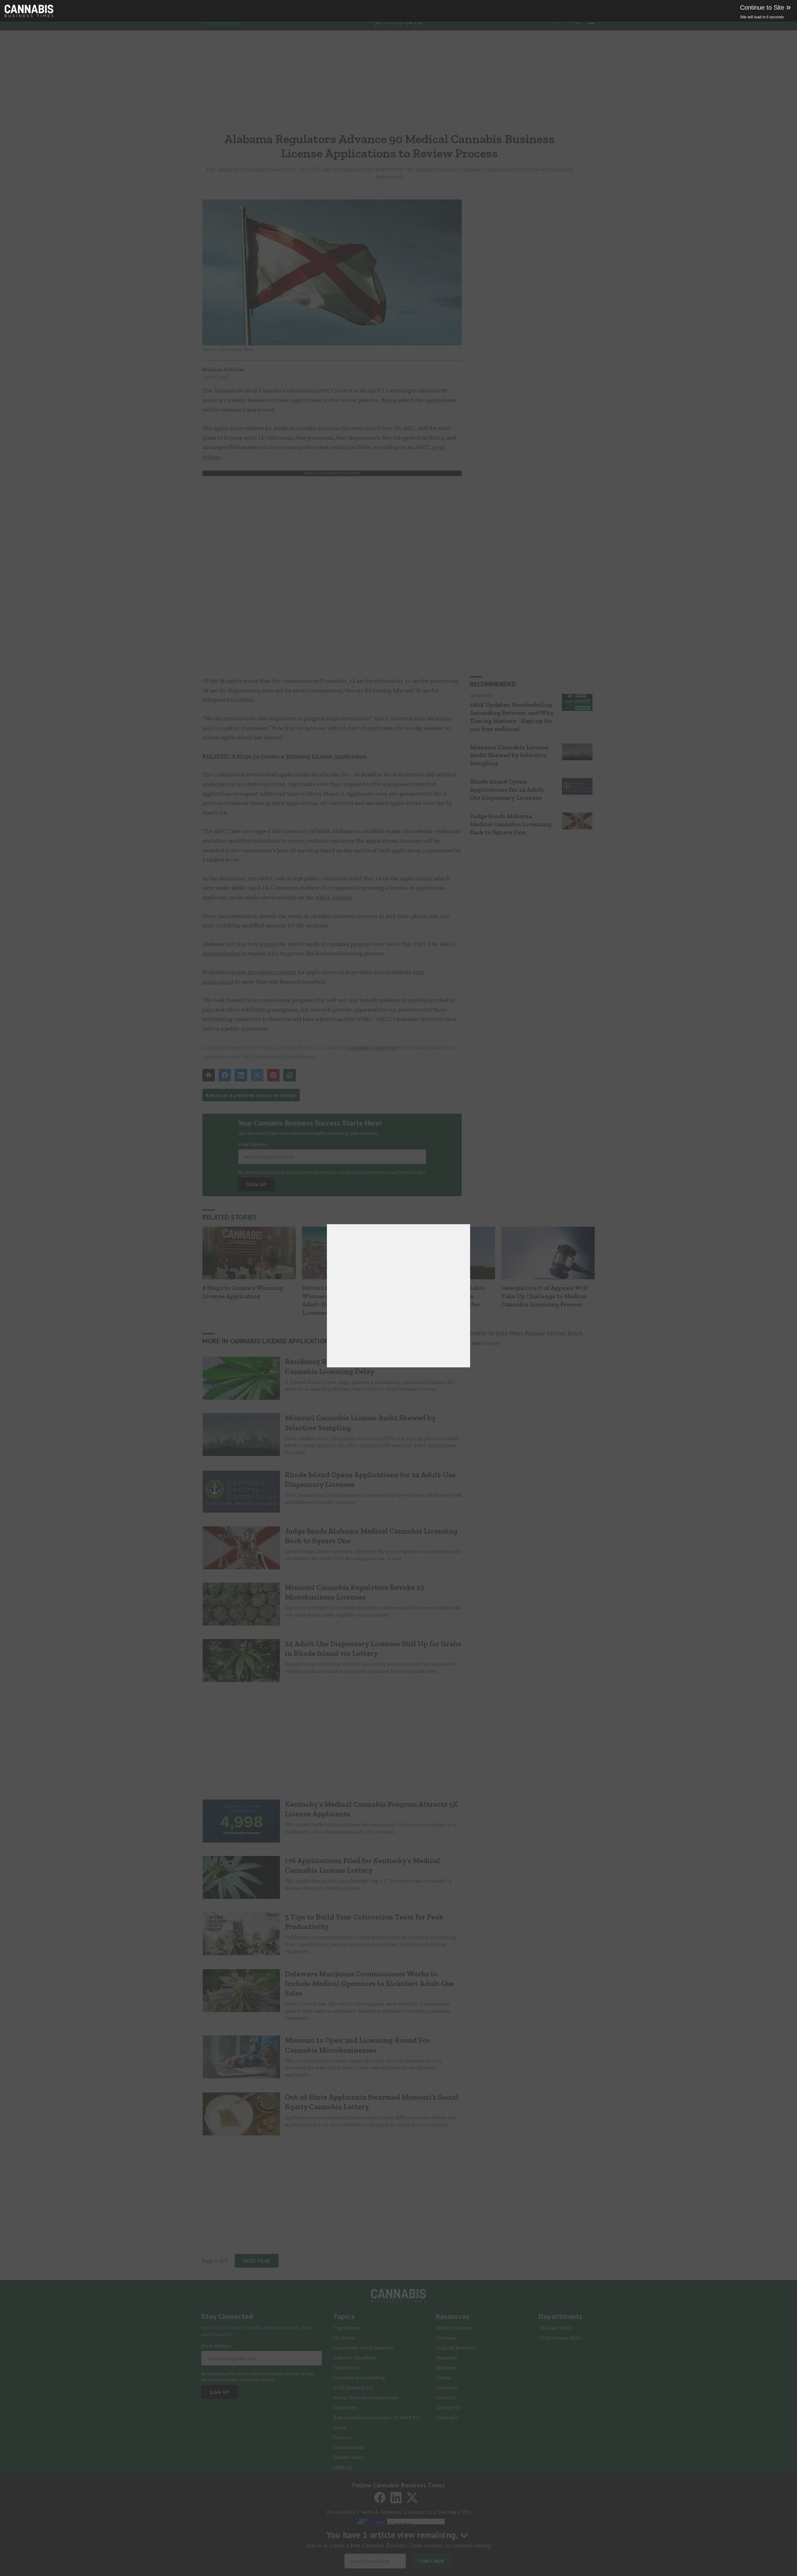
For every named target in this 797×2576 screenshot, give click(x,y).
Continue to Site (765, 7)
